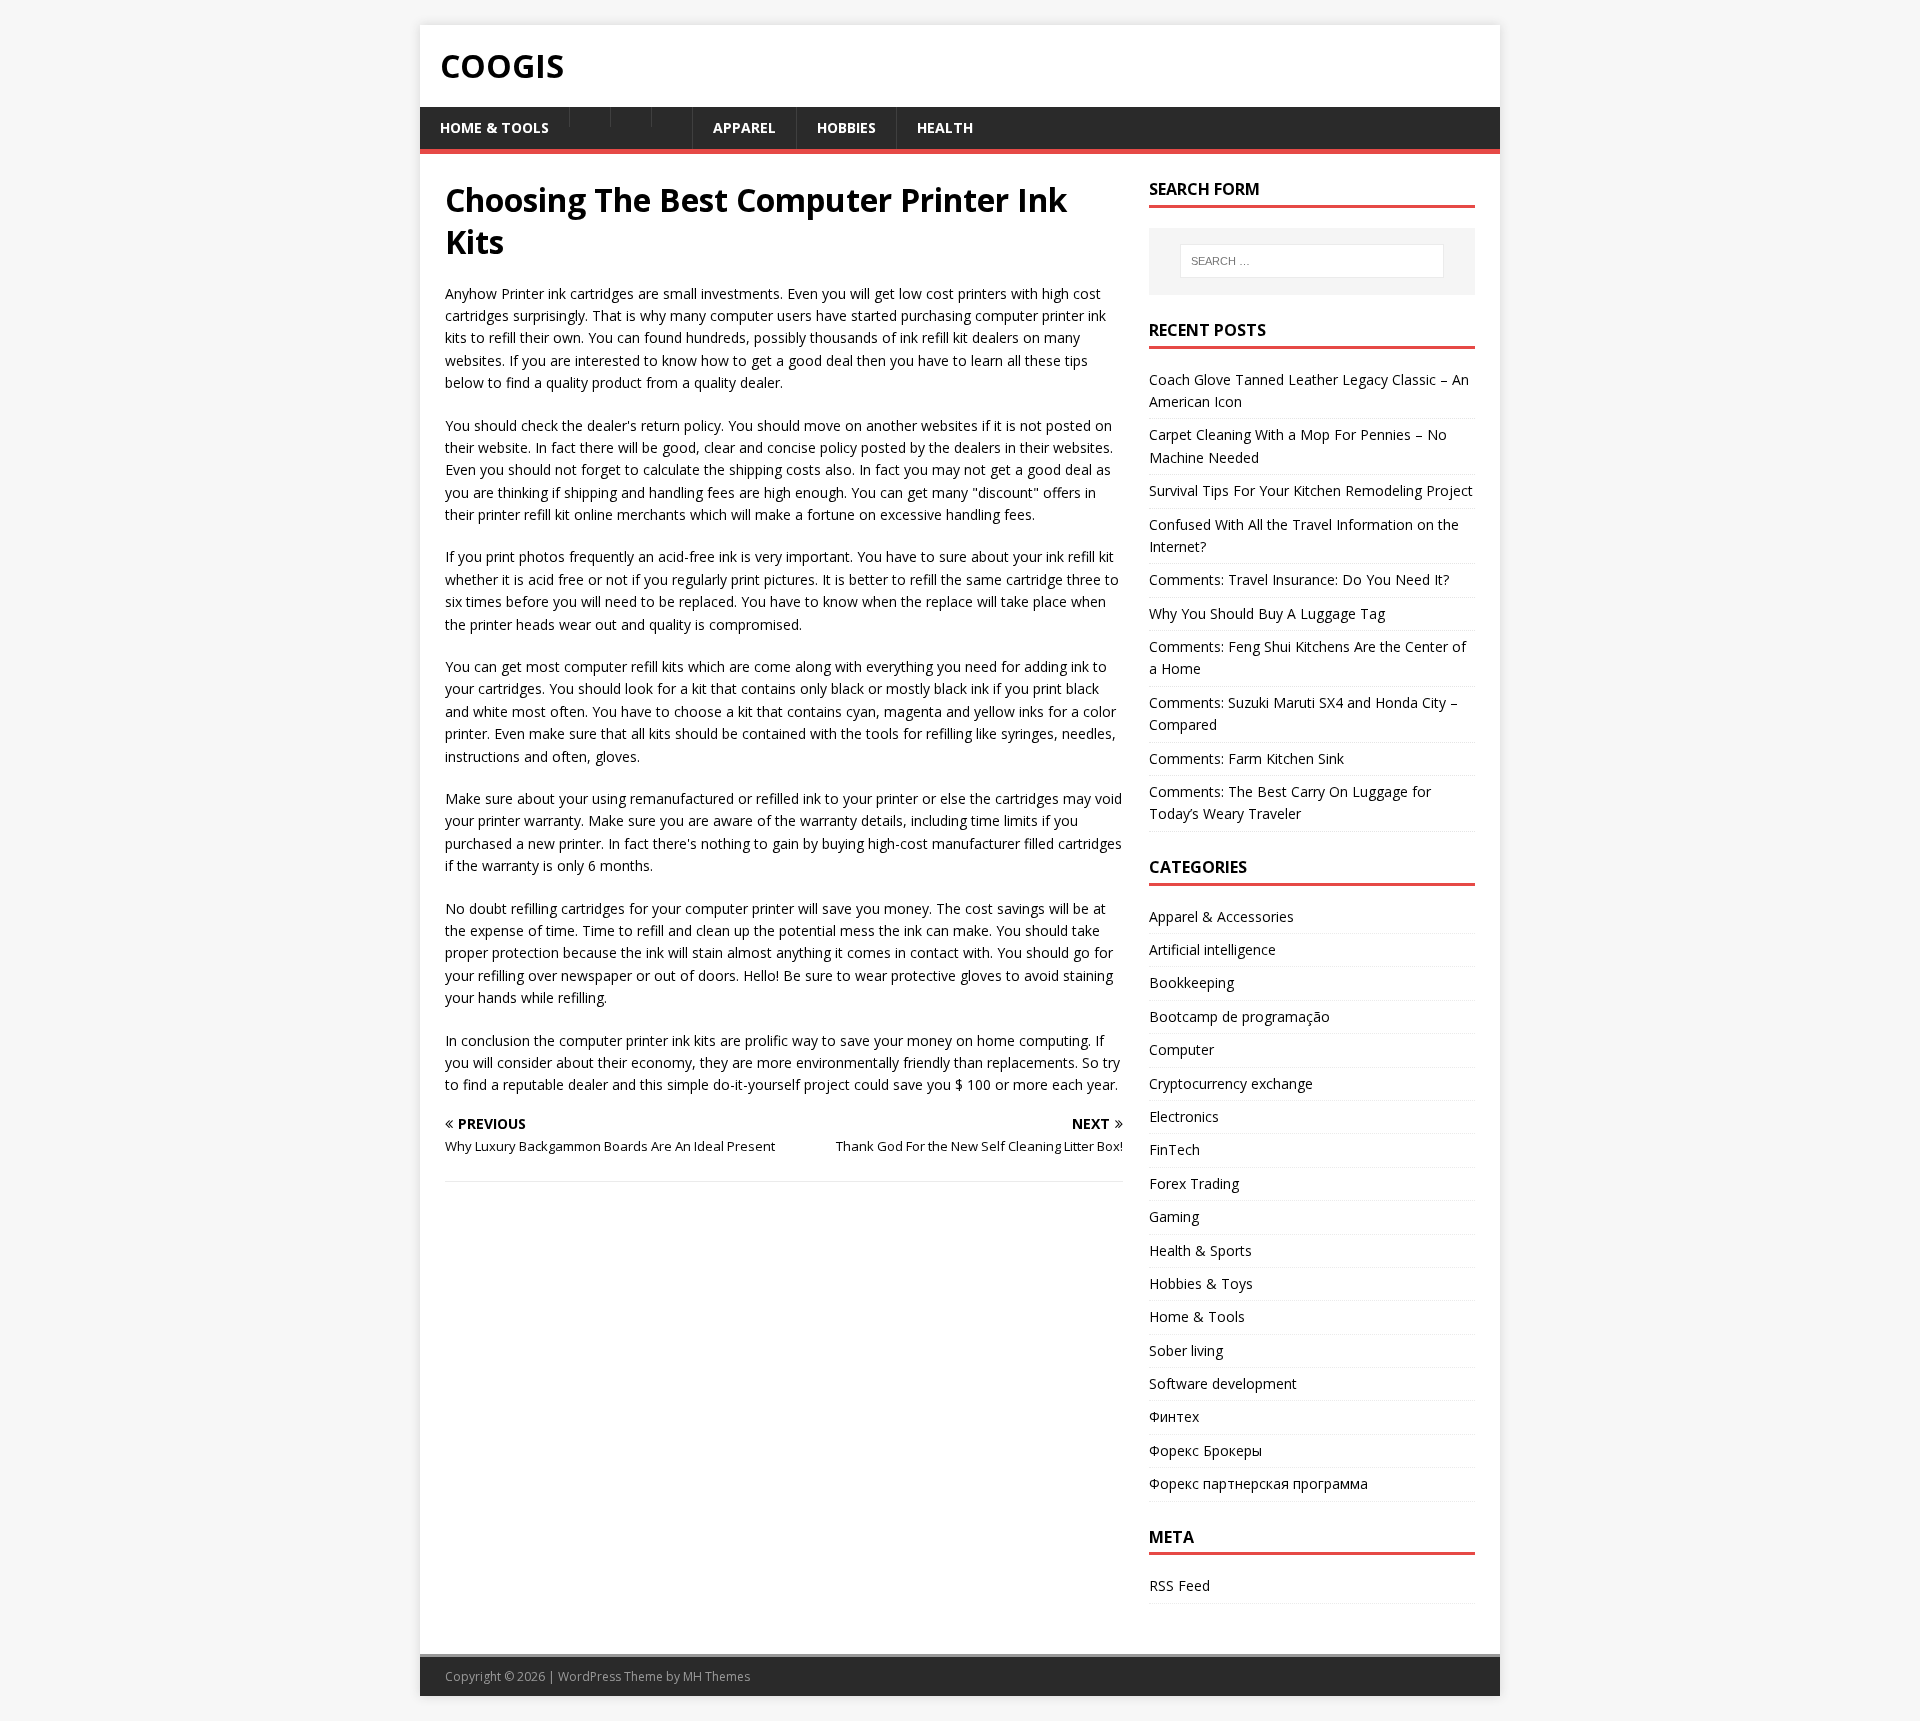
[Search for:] (1312, 261)
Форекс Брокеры (1205, 1450)
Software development (1223, 1383)
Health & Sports (1200, 1250)
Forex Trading (1194, 1183)
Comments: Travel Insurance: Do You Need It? (1299, 579)
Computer (1181, 1049)
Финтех (1174, 1416)
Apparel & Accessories (1221, 916)
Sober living (1186, 1350)
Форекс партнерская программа (1258, 1483)
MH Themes (716, 1676)
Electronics (1184, 1116)
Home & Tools (1197, 1316)
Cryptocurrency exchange (1231, 1083)
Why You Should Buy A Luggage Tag (1267, 613)
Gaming (1174, 1216)
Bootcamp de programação (1239, 1016)
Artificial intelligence (1212, 949)
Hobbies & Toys (1201, 1283)
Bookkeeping (1191, 982)
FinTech (1174, 1149)
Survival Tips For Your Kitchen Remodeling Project (1311, 490)
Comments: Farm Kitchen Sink (1246, 758)
